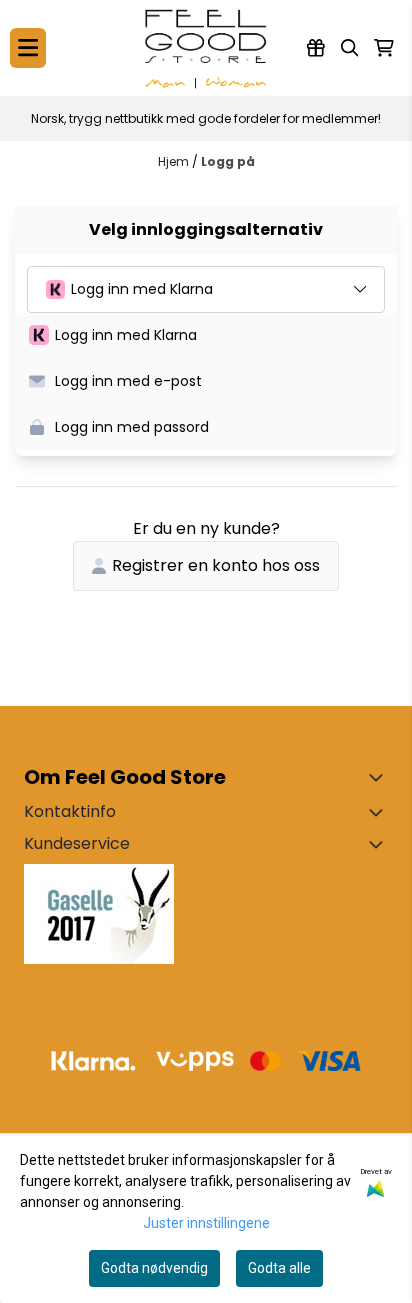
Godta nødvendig (154, 1268)
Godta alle (279, 1268)
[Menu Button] (28, 47)
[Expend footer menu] (380, 844)
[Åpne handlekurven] (384, 48)
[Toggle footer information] (380, 777)
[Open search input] (350, 48)
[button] (213, 336)
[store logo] (205, 48)
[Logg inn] (316, 48)
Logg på (228, 161)
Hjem (175, 161)
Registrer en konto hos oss (216, 565)
